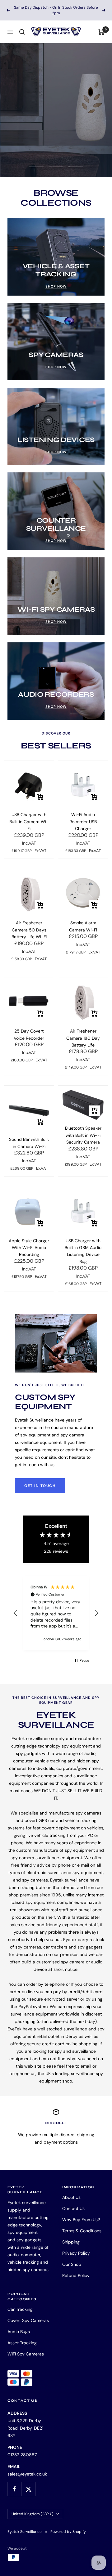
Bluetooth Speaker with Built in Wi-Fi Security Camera (83, 1130)
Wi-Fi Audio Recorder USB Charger (83, 816)
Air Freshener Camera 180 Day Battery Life (83, 1032)
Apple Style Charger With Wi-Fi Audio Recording (29, 1242)
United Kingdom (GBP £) (32, 2508)
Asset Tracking (22, 2337)
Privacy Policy (76, 2248)
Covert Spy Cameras (28, 2315)
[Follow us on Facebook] (14, 2483)
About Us (71, 2192)
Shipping (71, 2236)
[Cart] (101, 26)
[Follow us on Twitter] (28, 2483)
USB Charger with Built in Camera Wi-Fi (29, 816)
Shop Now (36, 129)
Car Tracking (20, 2304)
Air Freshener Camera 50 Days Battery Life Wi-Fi (29, 924)
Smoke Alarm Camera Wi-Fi (83, 921)
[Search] (22, 26)
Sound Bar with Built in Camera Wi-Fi (29, 1137)
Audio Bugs (19, 2326)
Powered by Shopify (68, 2526)
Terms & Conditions (82, 2225)
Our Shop (72, 2259)
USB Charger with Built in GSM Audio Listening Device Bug (83, 1246)
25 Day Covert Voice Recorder (29, 1029)
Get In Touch (40, 1480)
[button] (16, 1608)
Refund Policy (76, 2270)
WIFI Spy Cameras (26, 2348)
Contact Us (73, 2203)
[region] (56, 1607)
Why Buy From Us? (81, 2214)
